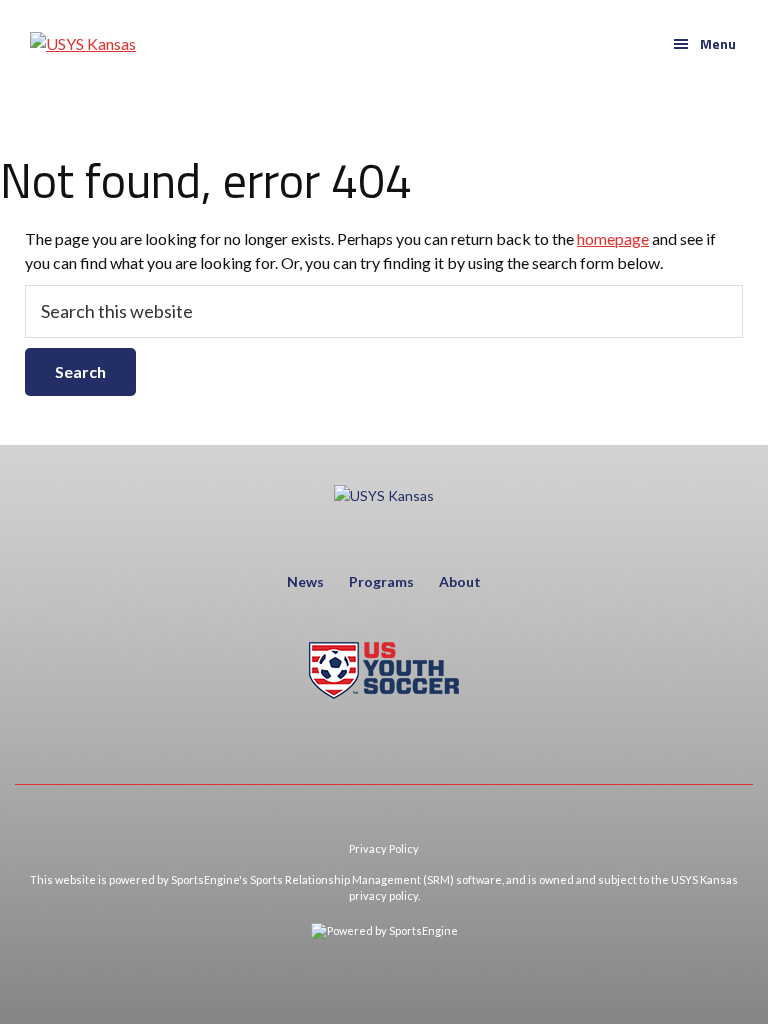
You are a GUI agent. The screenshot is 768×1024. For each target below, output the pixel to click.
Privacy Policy (384, 848)
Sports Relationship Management (335, 879)
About (460, 581)
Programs (381, 581)
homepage (613, 238)
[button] (704, 44)
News (305, 581)
